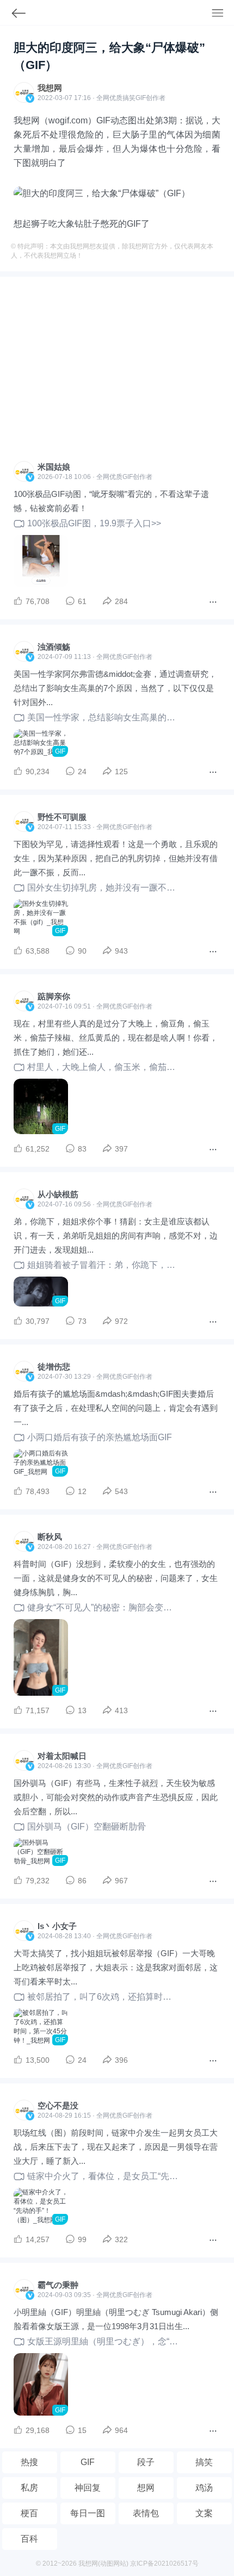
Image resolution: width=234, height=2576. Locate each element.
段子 (146, 2462)
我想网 (50, 88)
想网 (146, 2488)
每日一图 (88, 2513)
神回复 (88, 2488)
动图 (107, 2563)
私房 (29, 2488)
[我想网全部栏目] (223, 14)
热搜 (29, 2462)
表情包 (146, 2513)
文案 (204, 2513)
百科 (29, 2539)
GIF (141, 98)
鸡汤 (204, 2488)
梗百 (29, 2513)
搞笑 (204, 2462)
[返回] (13, 15)
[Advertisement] (117, 372)
